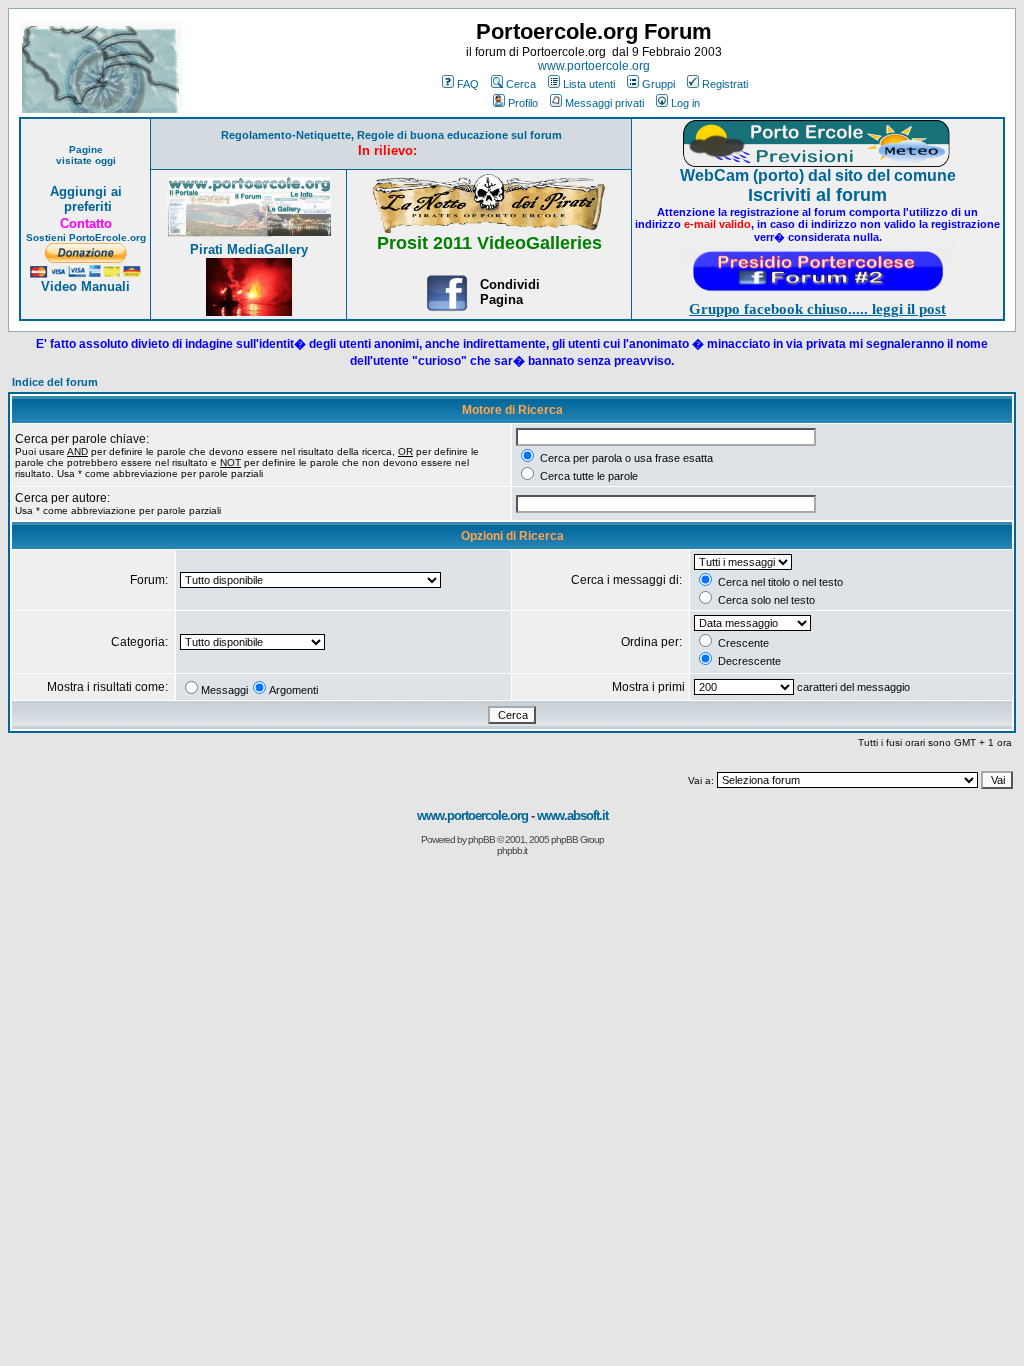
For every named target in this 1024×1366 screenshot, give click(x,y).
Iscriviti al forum (817, 195)
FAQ (468, 84)
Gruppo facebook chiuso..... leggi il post (817, 309)
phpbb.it (512, 850)
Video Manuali (85, 286)
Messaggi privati (604, 103)
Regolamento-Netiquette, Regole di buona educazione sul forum (391, 135)
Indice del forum (55, 382)
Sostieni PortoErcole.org (86, 237)
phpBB (481, 839)
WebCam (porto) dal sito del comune (818, 175)
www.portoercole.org (594, 66)
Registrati (725, 84)
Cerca (521, 84)
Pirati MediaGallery (249, 249)
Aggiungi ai (86, 191)
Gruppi (658, 84)
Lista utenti (589, 84)
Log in (685, 103)
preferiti (86, 206)
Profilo (523, 103)
